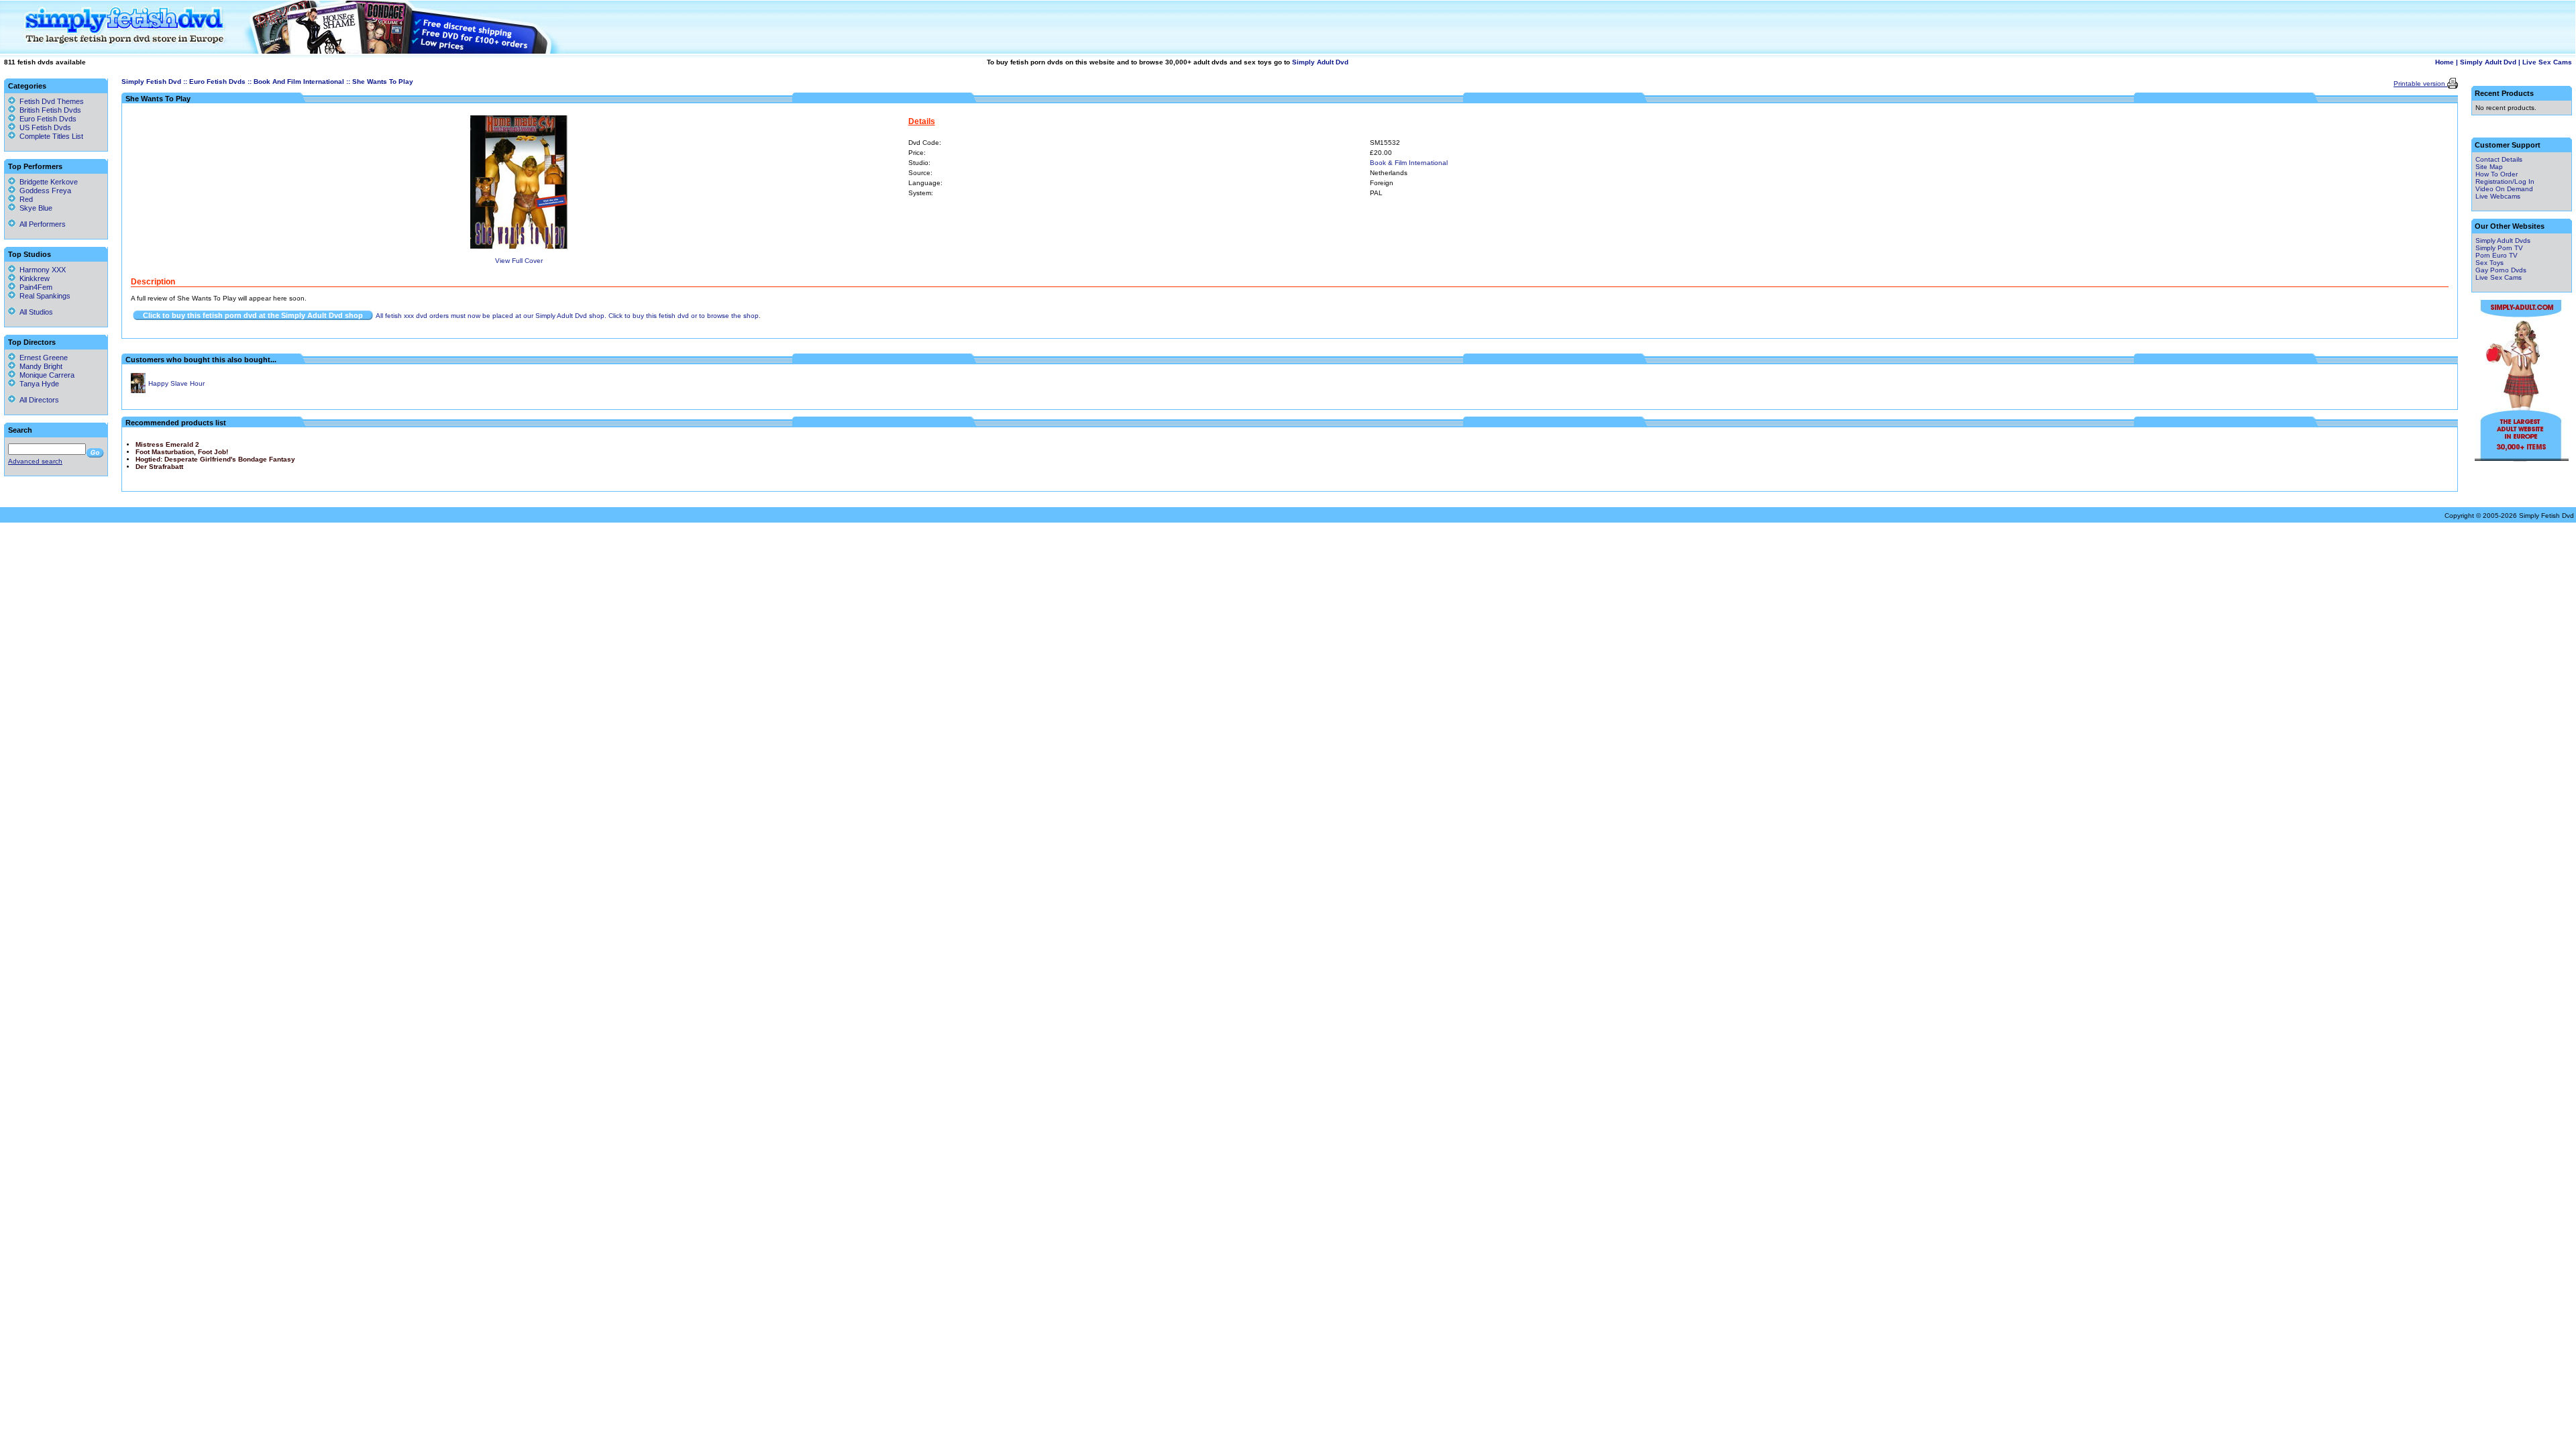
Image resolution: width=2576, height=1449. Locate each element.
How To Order (2497, 174)
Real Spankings (43, 296)
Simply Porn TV (2499, 248)
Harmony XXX (41, 270)
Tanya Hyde (37, 384)
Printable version (2420, 84)
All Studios (34, 312)
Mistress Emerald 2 (167, 444)
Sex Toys (2489, 263)
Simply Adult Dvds (2503, 240)
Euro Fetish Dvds (217, 82)
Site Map (2489, 167)
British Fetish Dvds (50, 110)
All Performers (41, 224)
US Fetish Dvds (45, 127)
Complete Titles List (49, 136)
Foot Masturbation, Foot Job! (182, 452)
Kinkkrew (33, 278)
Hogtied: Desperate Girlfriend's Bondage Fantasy (215, 459)
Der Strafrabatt (159, 467)
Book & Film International (1409, 163)
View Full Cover (519, 261)
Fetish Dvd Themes (52, 101)
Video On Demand (2504, 189)
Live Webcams (2498, 196)
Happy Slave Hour (176, 383)
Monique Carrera (45, 375)
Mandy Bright (39, 366)
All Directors (37, 400)
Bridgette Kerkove (47, 182)
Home (2445, 62)
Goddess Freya (43, 191)
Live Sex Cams (2547, 62)
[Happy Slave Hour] (138, 391)
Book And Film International (299, 82)
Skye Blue (34, 208)
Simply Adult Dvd (1320, 62)
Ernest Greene (42, 358)
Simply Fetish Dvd (151, 82)
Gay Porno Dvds (2501, 270)
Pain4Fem (34, 287)
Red (24, 199)
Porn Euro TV (2497, 255)
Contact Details (2499, 159)
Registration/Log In (2505, 181)
